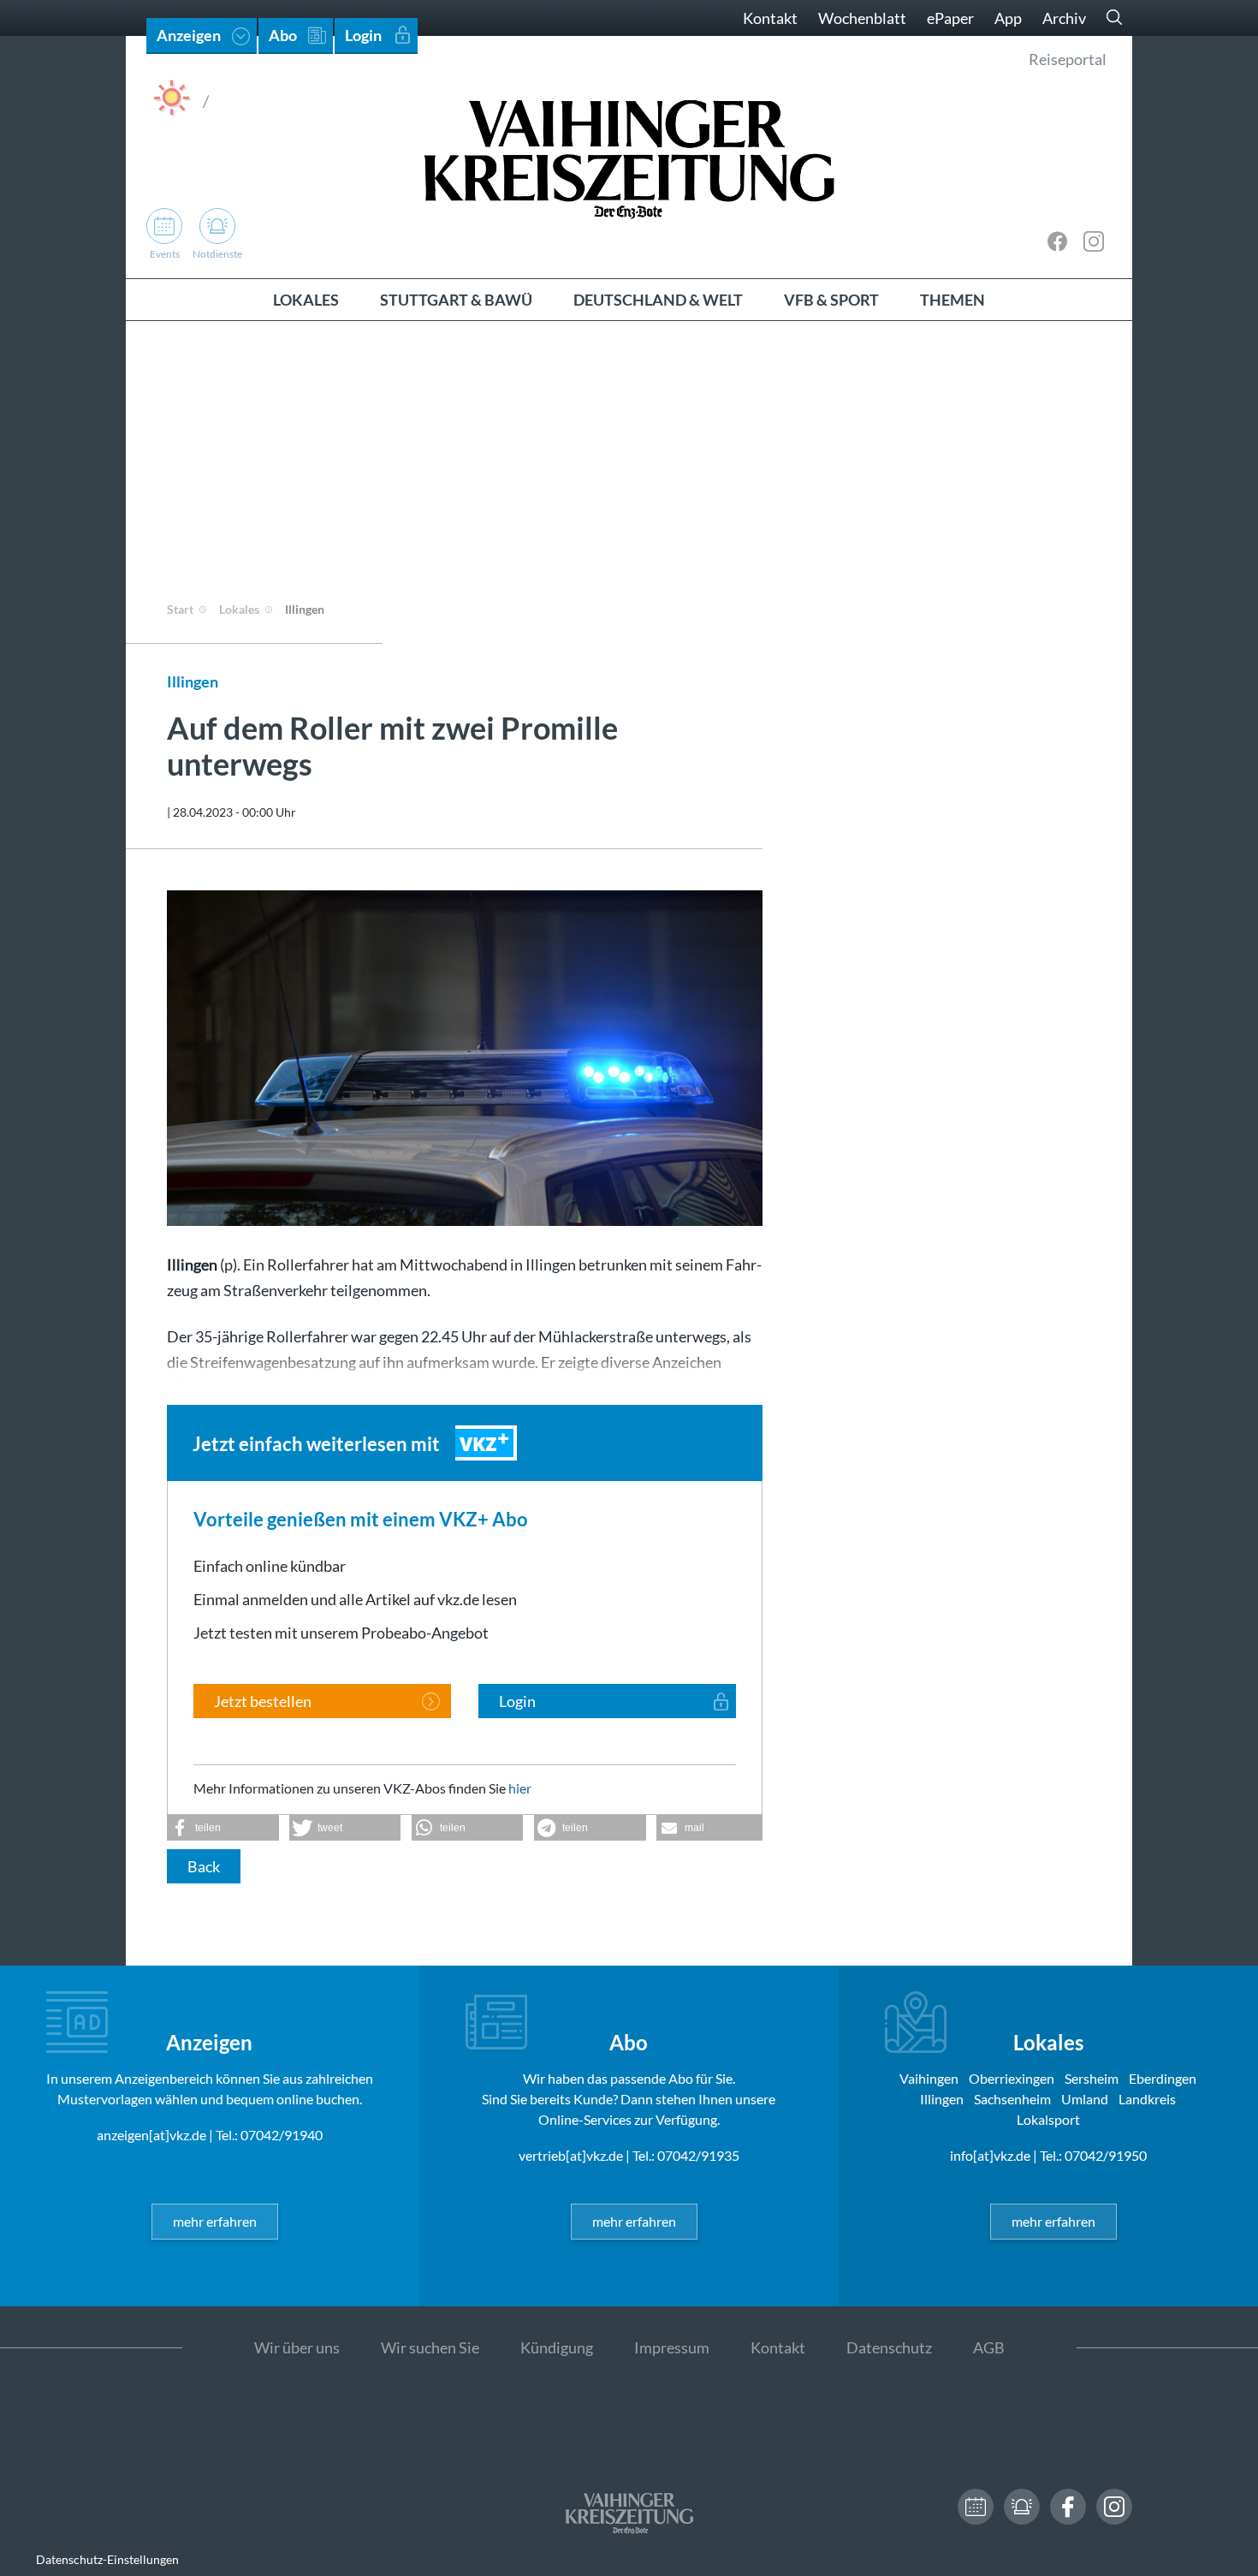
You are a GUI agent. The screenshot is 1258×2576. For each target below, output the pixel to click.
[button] (223, 1828)
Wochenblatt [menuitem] (862, 18)
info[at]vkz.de (990, 2155)
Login (517, 1701)
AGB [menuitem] (989, 2347)
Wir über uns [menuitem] (297, 2347)
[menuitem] (306, 300)
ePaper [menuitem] (950, 18)
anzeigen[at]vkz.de (151, 2135)
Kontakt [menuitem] (770, 18)
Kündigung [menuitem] (557, 2347)
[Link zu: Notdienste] (1022, 2507)
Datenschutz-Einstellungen (107, 2559)
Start (180, 609)
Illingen (305, 609)
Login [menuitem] (363, 35)
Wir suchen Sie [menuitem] (430, 2347)
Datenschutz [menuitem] (889, 2347)
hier (520, 1788)
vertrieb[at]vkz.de (571, 2155)
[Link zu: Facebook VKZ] (1058, 241)
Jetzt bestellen (263, 1701)
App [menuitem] (1008, 18)
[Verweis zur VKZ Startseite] (629, 157)
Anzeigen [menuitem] (189, 35)
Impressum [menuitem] (672, 2347)
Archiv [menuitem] (1064, 18)
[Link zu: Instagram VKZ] (1094, 241)
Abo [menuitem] (283, 35)
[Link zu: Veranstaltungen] (976, 2507)
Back (204, 1866)
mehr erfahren (215, 2221)
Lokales (239, 609)
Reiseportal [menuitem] (1068, 59)
